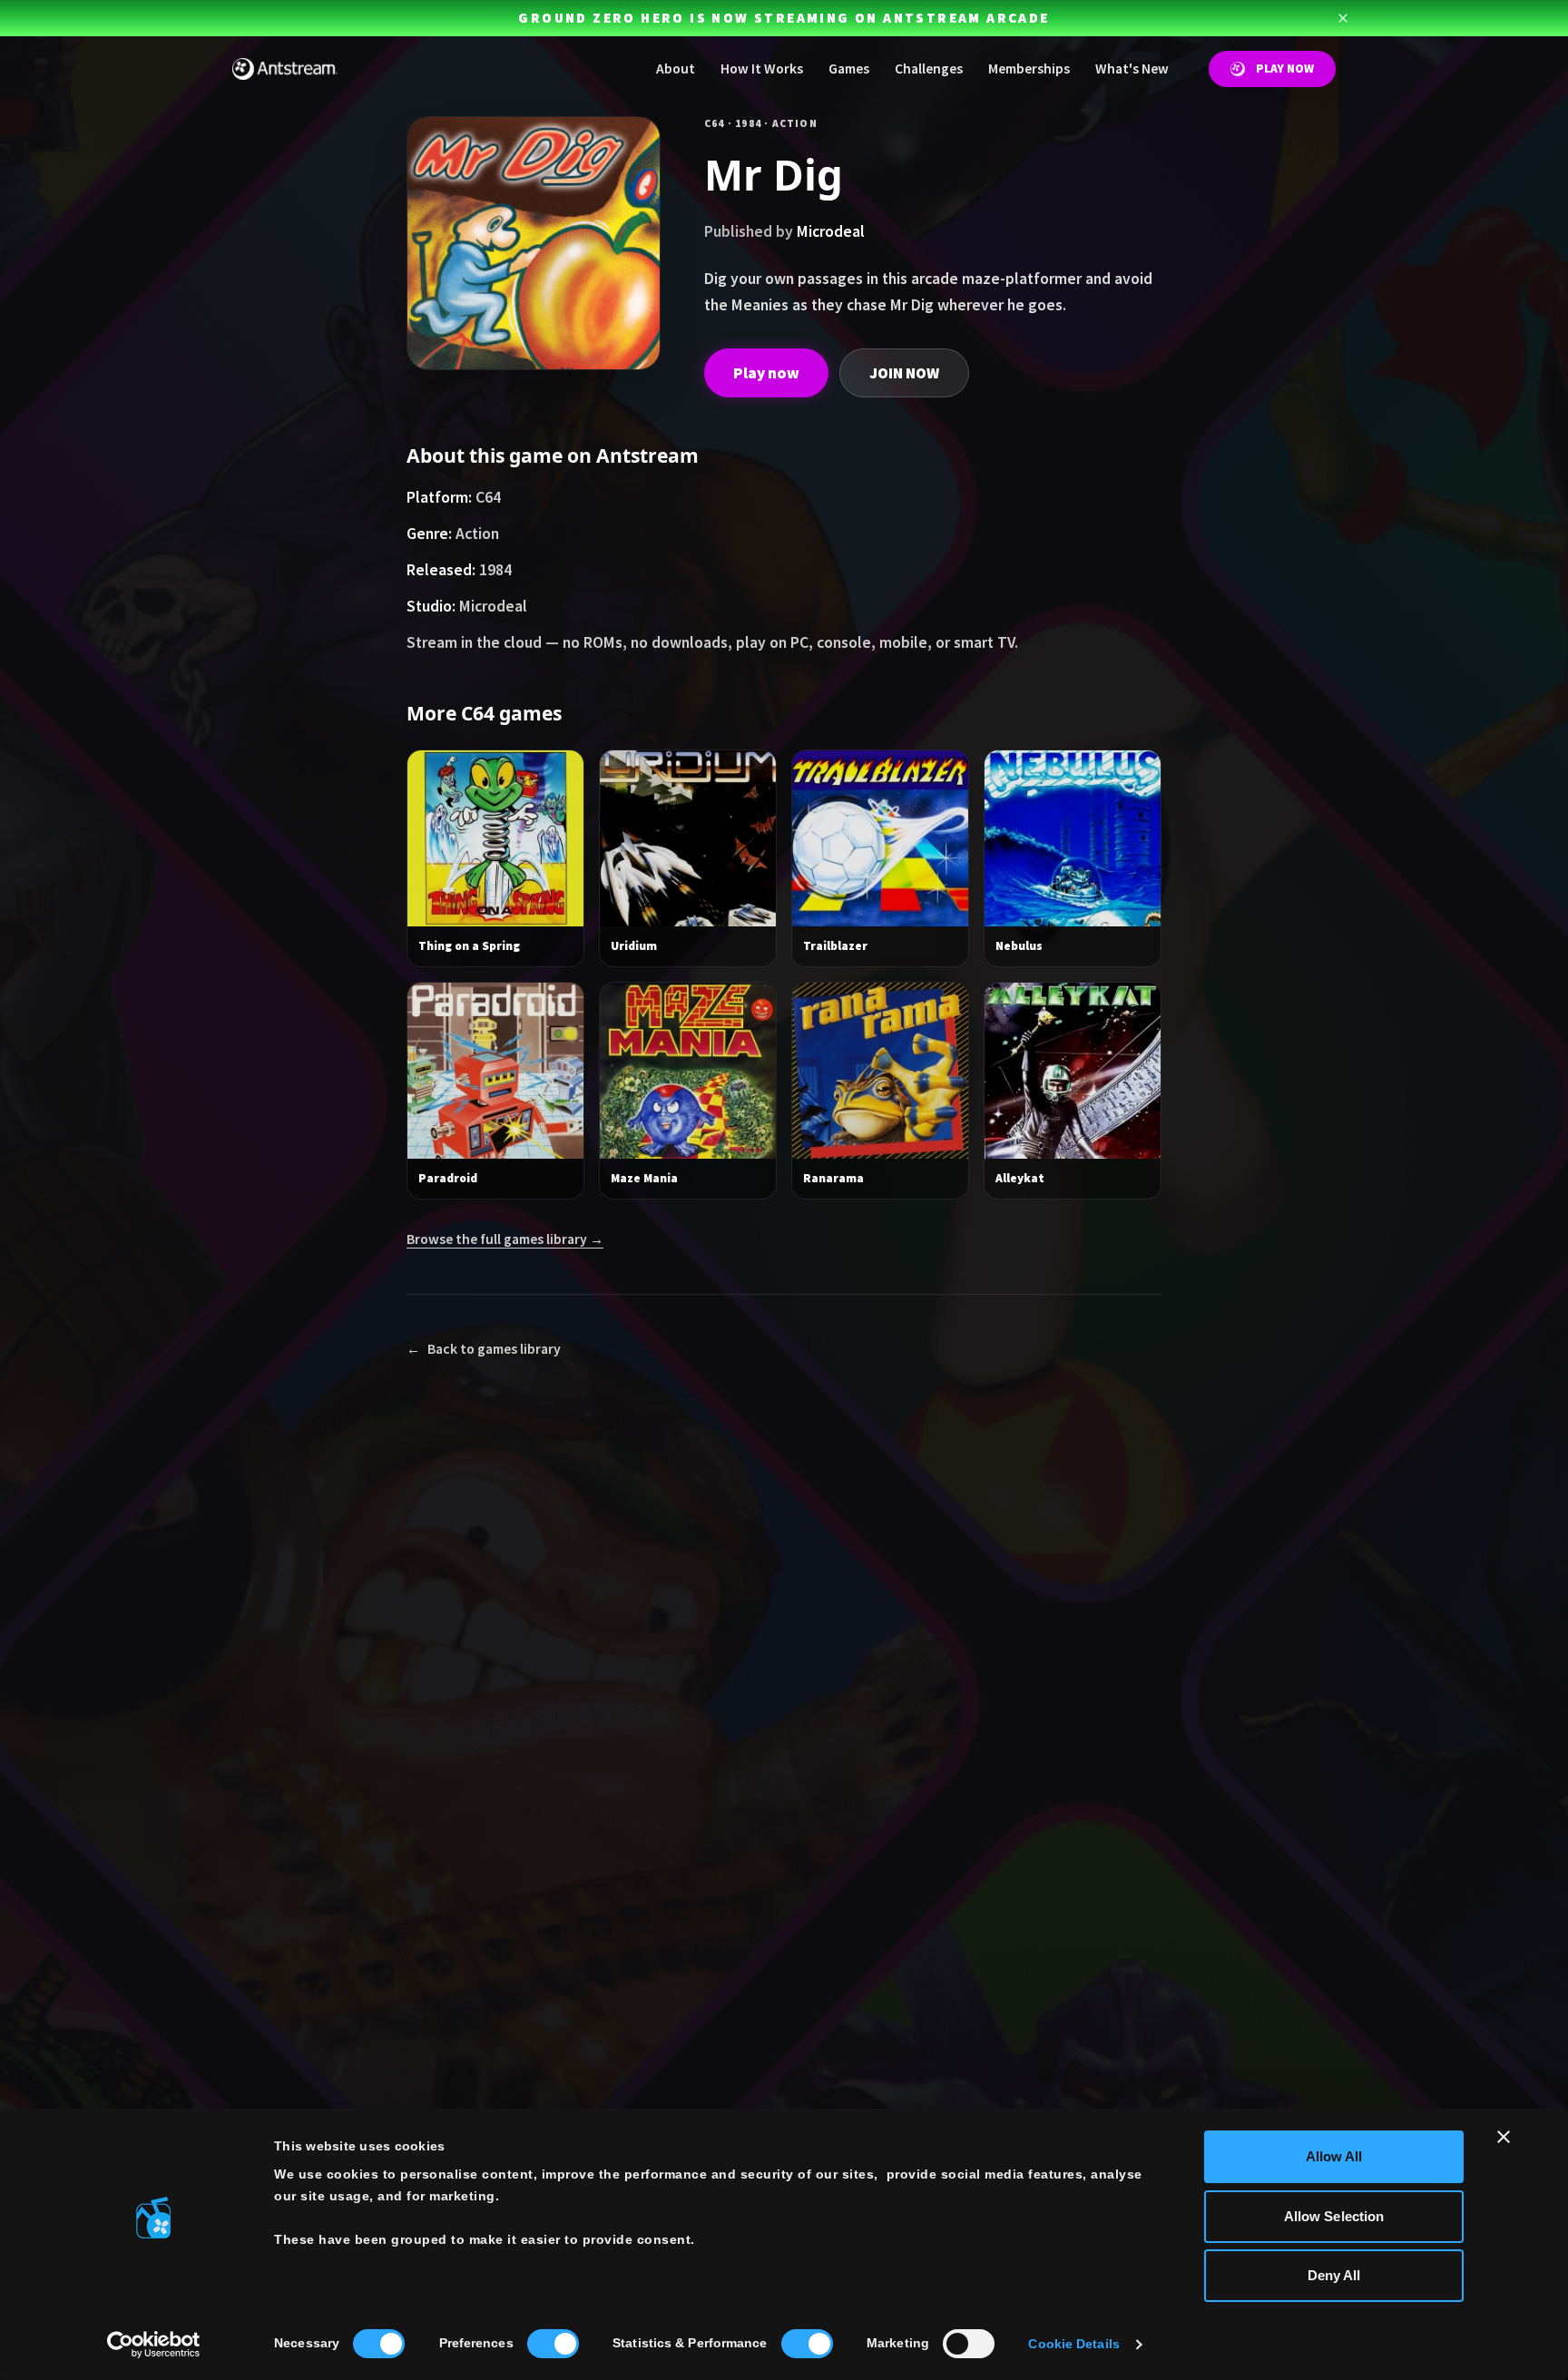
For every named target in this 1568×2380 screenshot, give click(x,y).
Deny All (1334, 2275)
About (676, 69)
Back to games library (484, 1349)
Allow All (1334, 2156)
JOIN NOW (904, 373)
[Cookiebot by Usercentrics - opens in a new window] (154, 2345)
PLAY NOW (1285, 69)
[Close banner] (1504, 2137)
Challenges (929, 69)
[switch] (553, 2344)
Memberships (1029, 69)
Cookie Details (1073, 2344)
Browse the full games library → (505, 1239)
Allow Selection (1334, 2216)
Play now (766, 373)
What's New (1132, 69)
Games (849, 69)
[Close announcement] (1343, 18)
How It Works (762, 69)
